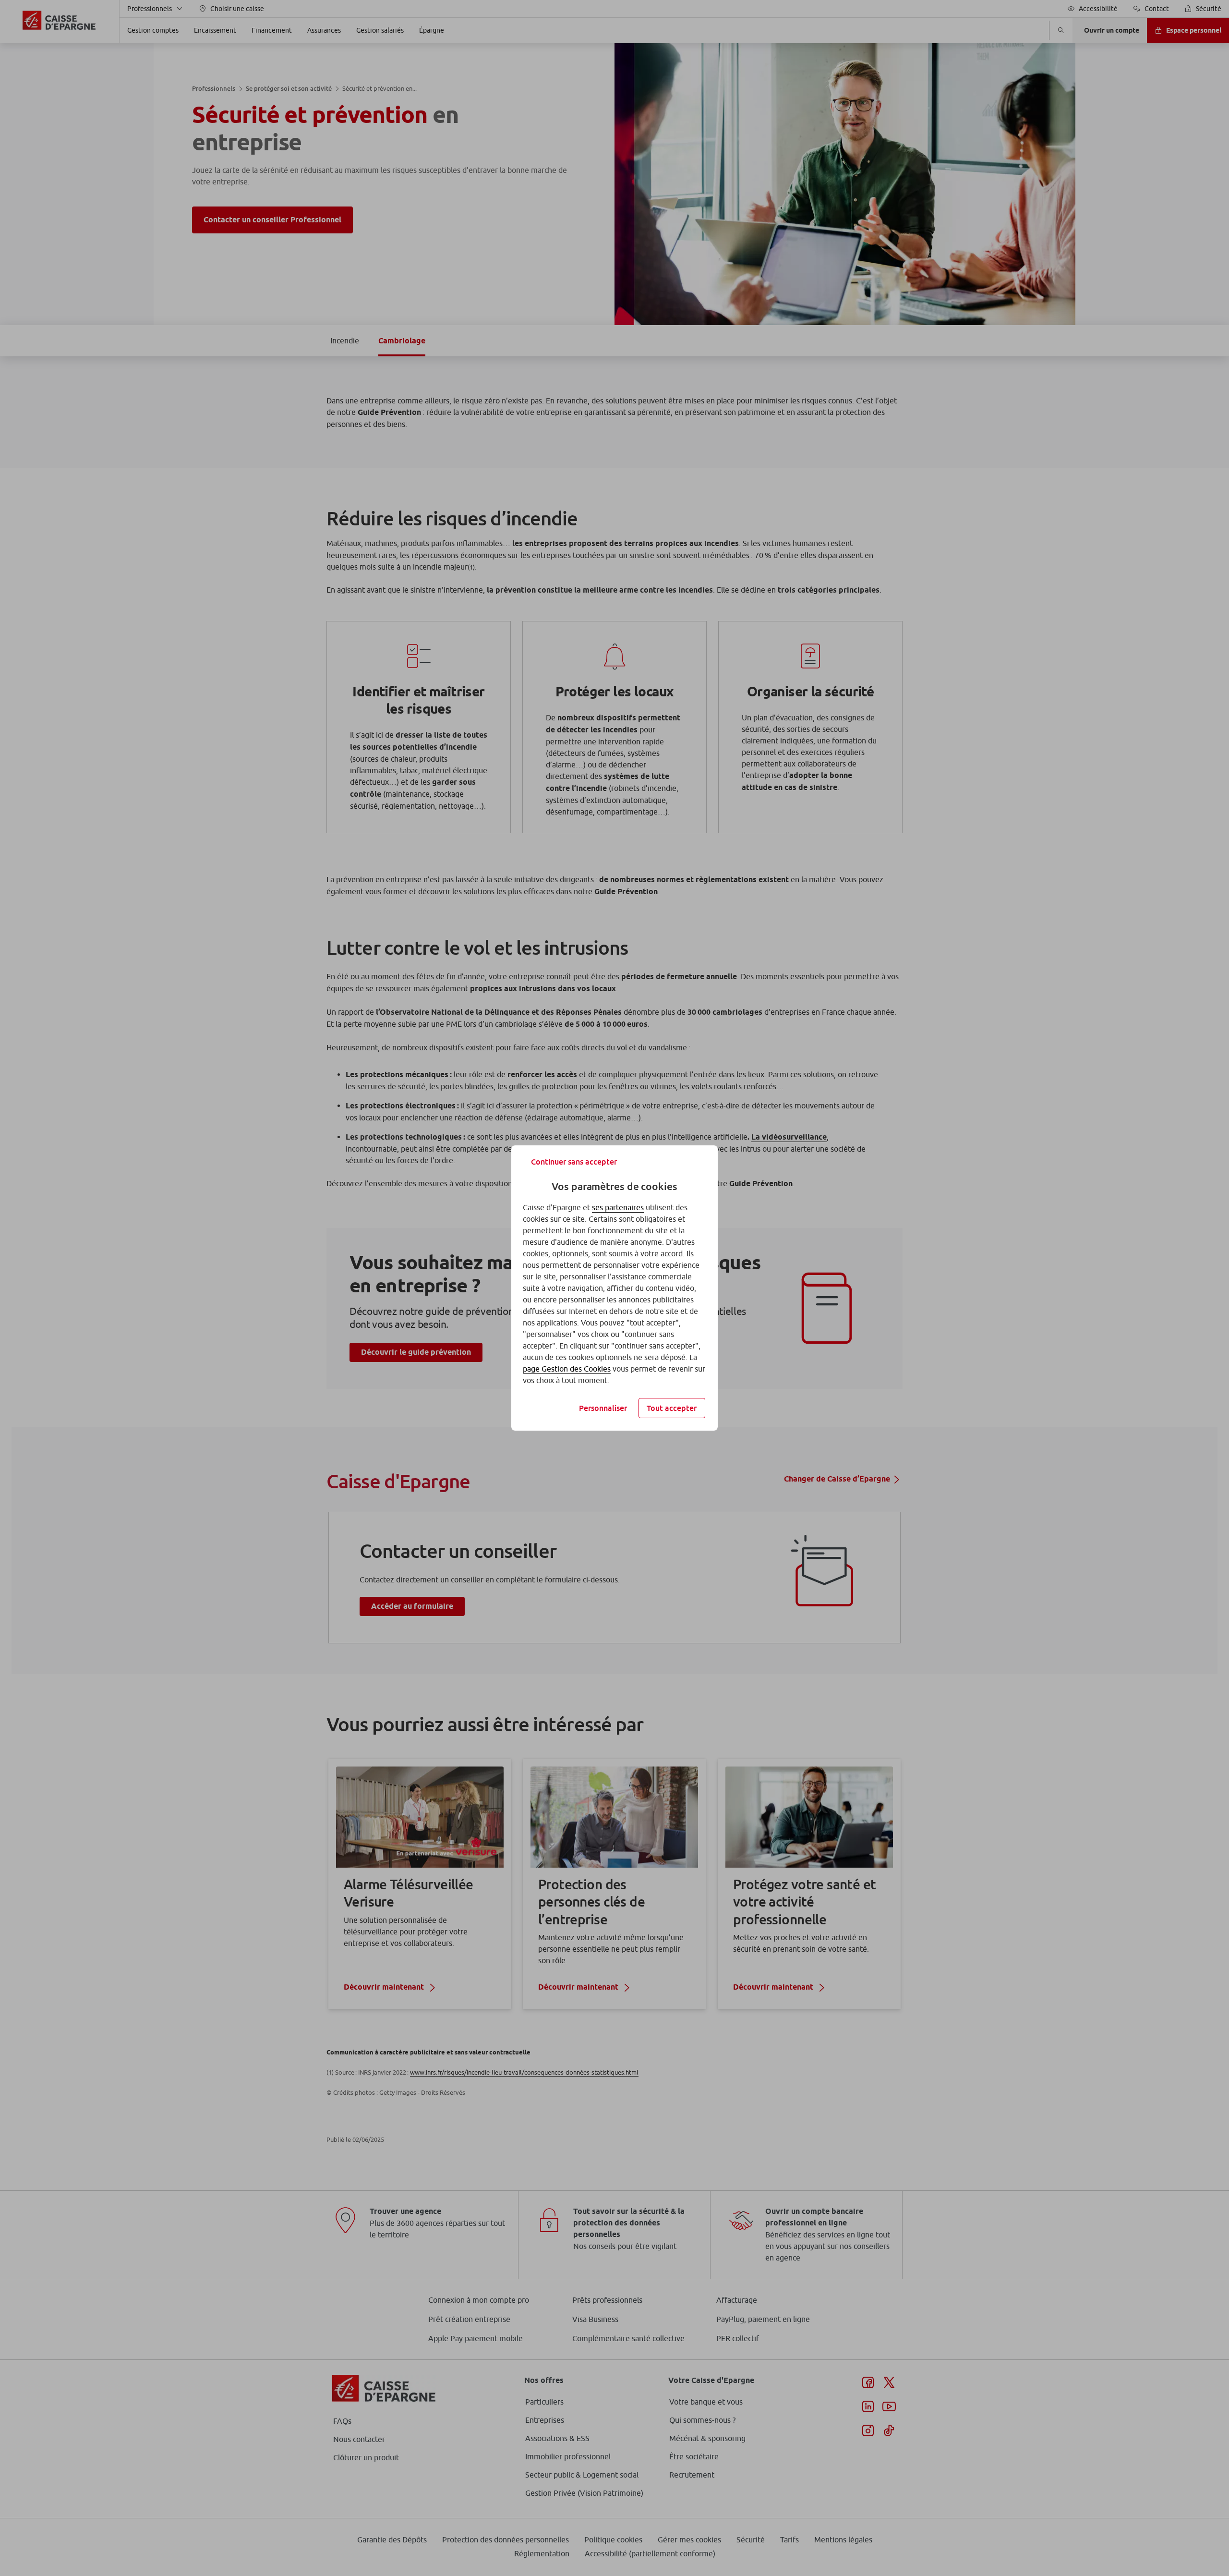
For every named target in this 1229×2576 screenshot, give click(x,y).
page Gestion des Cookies (567, 1369)
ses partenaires (618, 1207)
